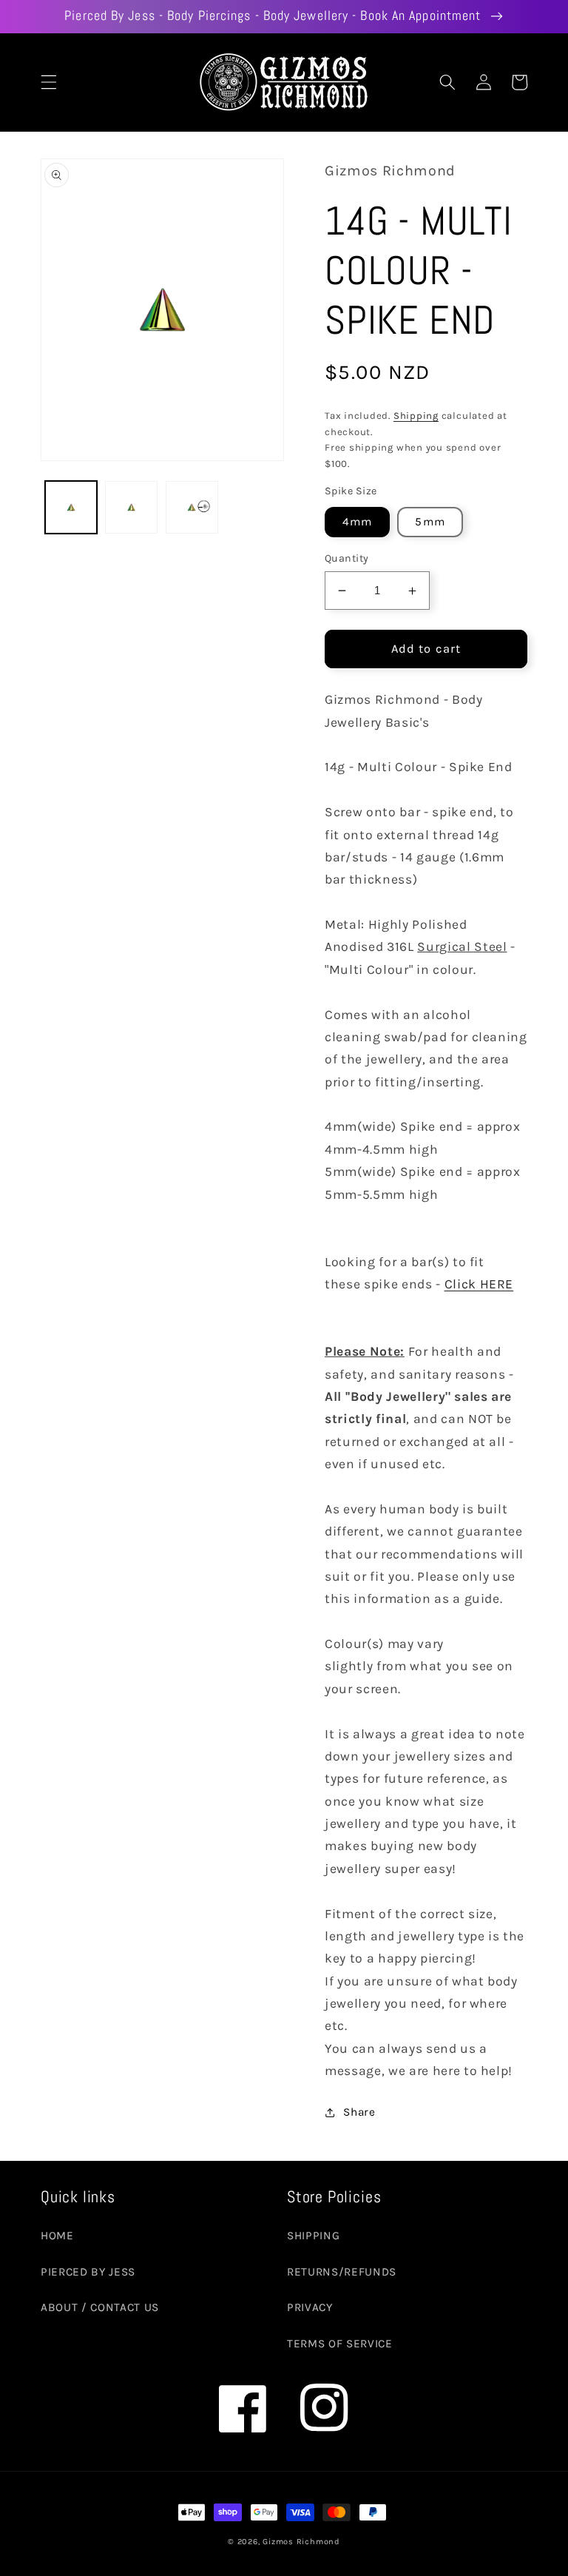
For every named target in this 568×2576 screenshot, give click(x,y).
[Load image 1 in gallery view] (71, 507)
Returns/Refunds (342, 2272)
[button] (49, 82)
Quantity (347, 558)
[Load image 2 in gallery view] (131, 507)
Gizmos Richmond (301, 2542)
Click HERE (479, 1284)
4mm (357, 522)
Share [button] (359, 2112)
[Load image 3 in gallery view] (192, 507)
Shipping (416, 416)
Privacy (310, 2307)
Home (57, 2236)
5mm (430, 522)
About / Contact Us (100, 2307)
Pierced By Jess (88, 2272)
